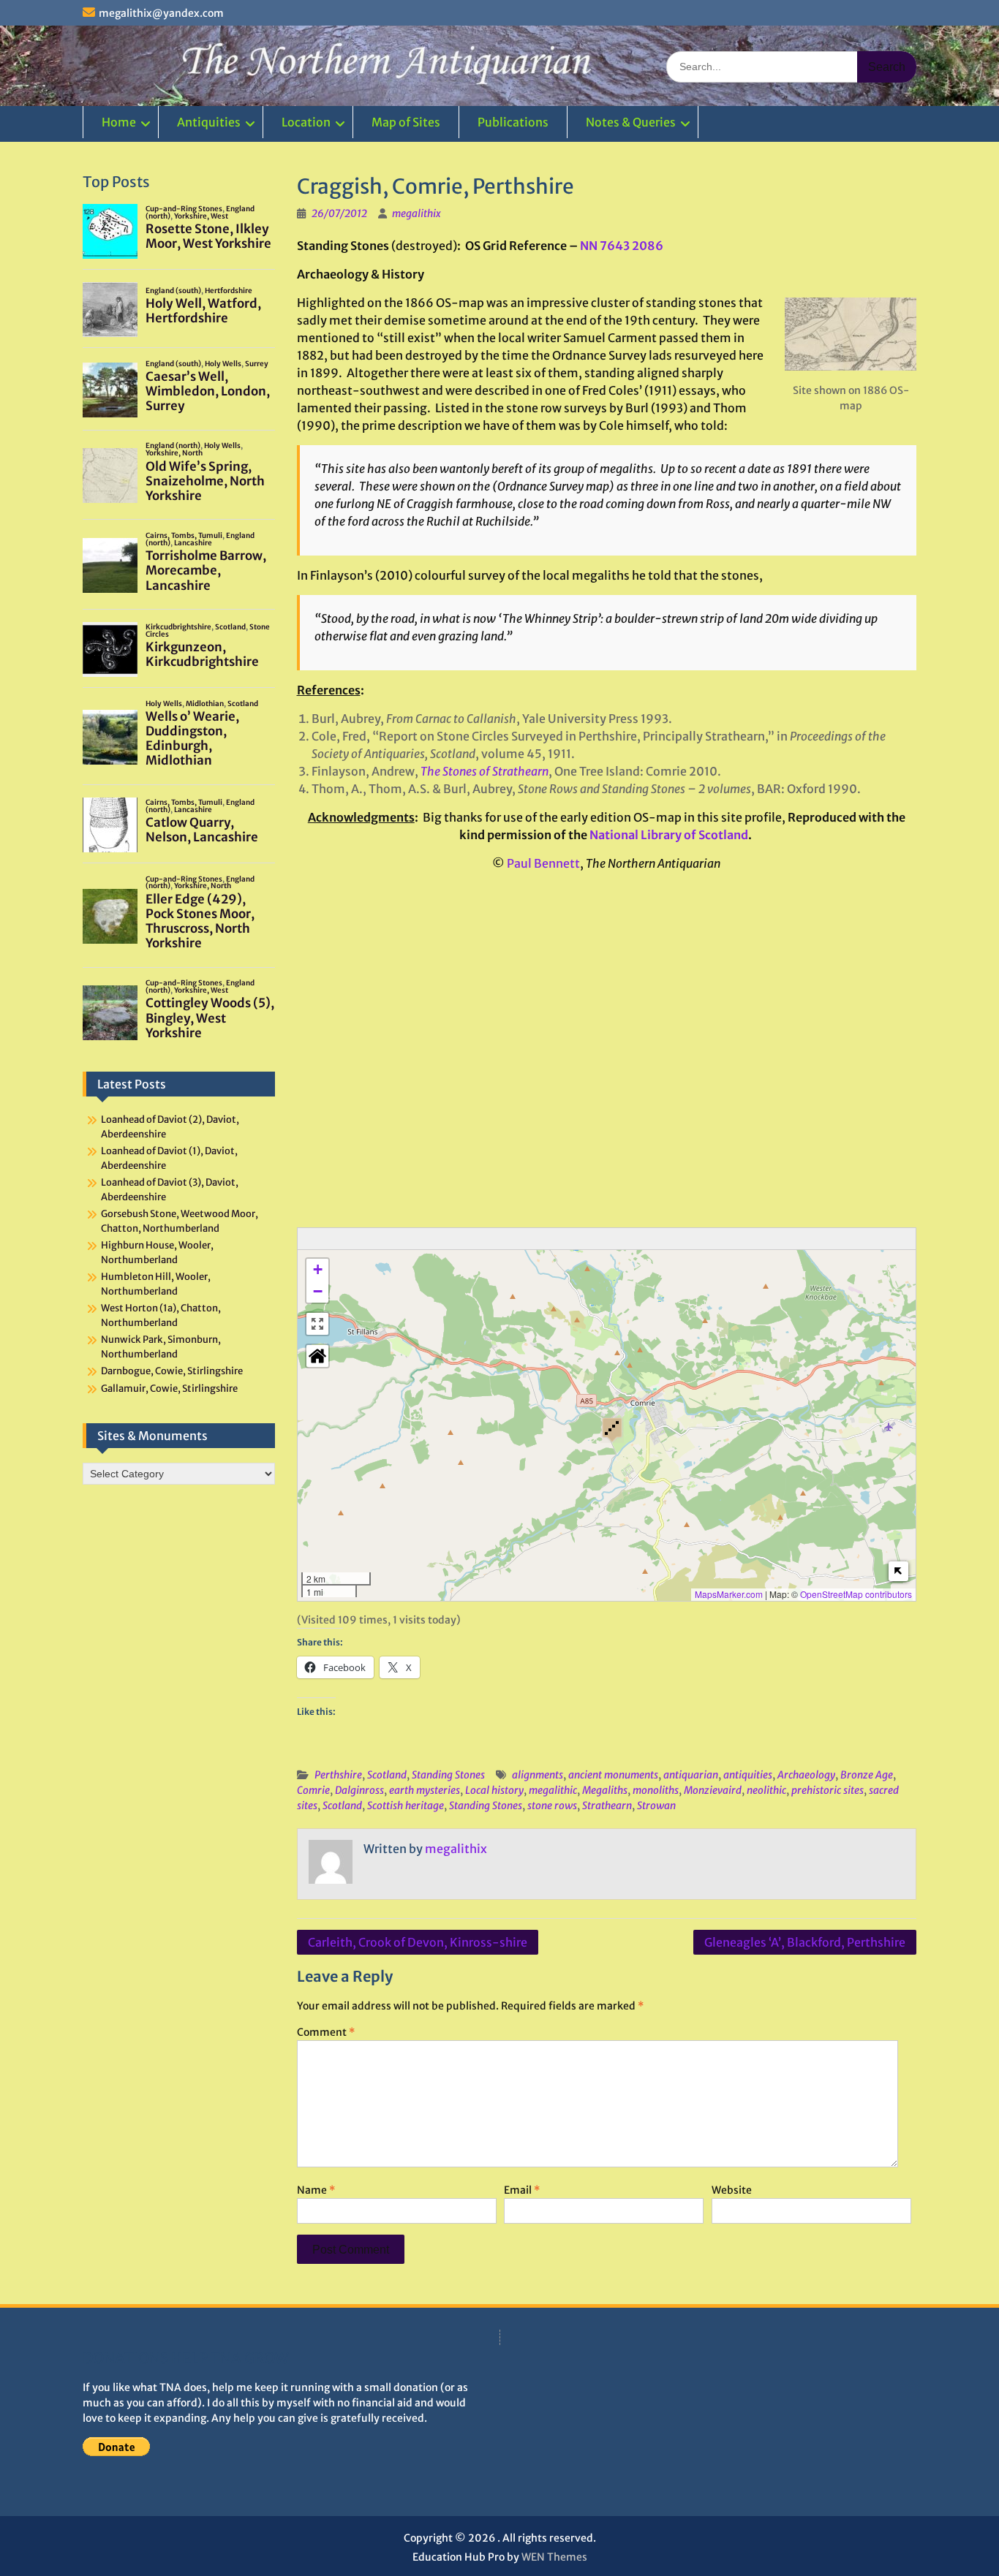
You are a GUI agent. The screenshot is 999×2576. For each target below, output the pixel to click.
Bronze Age (867, 1775)
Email (522, 2190)
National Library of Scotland (669, 835)
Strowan (656, 1806)
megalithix (416, 213)
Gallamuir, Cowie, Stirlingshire (169, 1389)
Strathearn (607, 1806)
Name (316, 2190)
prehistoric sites (828, 1790)
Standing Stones (448, 1775)
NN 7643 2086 (622, 246)
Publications (513, 122)
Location (306, 122)
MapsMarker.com (729, 1594)
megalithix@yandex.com (161, 13)
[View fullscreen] (317, 1324)
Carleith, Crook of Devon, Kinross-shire (418, 1942)
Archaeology (806, 1775)
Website (732, 2190)
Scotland (387, 1775)
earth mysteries (425, 1790)
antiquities (748, 1775)
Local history (494, 1790)
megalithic (553, 1790)
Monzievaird (713, 1790)
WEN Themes (554, 2557)
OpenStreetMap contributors (856, 1594)
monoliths (656, 1790)
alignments (538, 1775)
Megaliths (605, 1790)
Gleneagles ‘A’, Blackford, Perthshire (805, 1942)
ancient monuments (613, 1775)
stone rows (552, 1806)
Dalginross (359, 1790)
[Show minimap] (898, 1571)
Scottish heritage (406, 1806)
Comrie (313, 1790)
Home (119, 122)
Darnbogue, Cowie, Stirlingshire (172, 1371)
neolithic (766, 1790)
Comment (326, 2032)
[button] (612, 1429)
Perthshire (338, 1775)
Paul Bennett (543, 863)
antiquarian (691, 1775)
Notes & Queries (631, 122)
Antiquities (209, 122)
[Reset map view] (317, 1356)
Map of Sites (406, 122)
